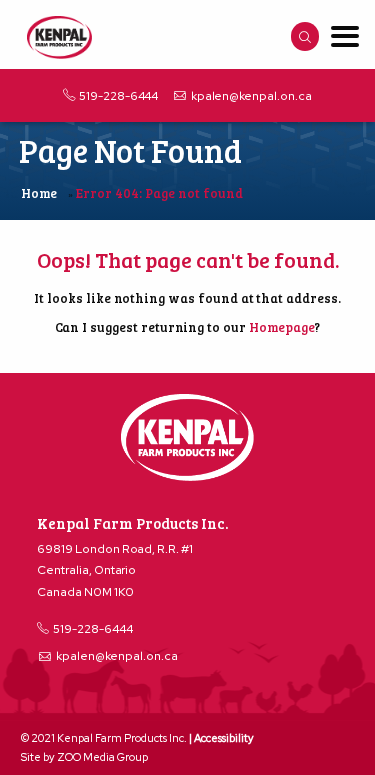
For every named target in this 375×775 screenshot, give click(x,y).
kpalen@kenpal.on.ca (251, 96)
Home (39, 193)
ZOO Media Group (102, 757)
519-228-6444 (118, 96)
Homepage (282, 327)
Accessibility (224, 738)
